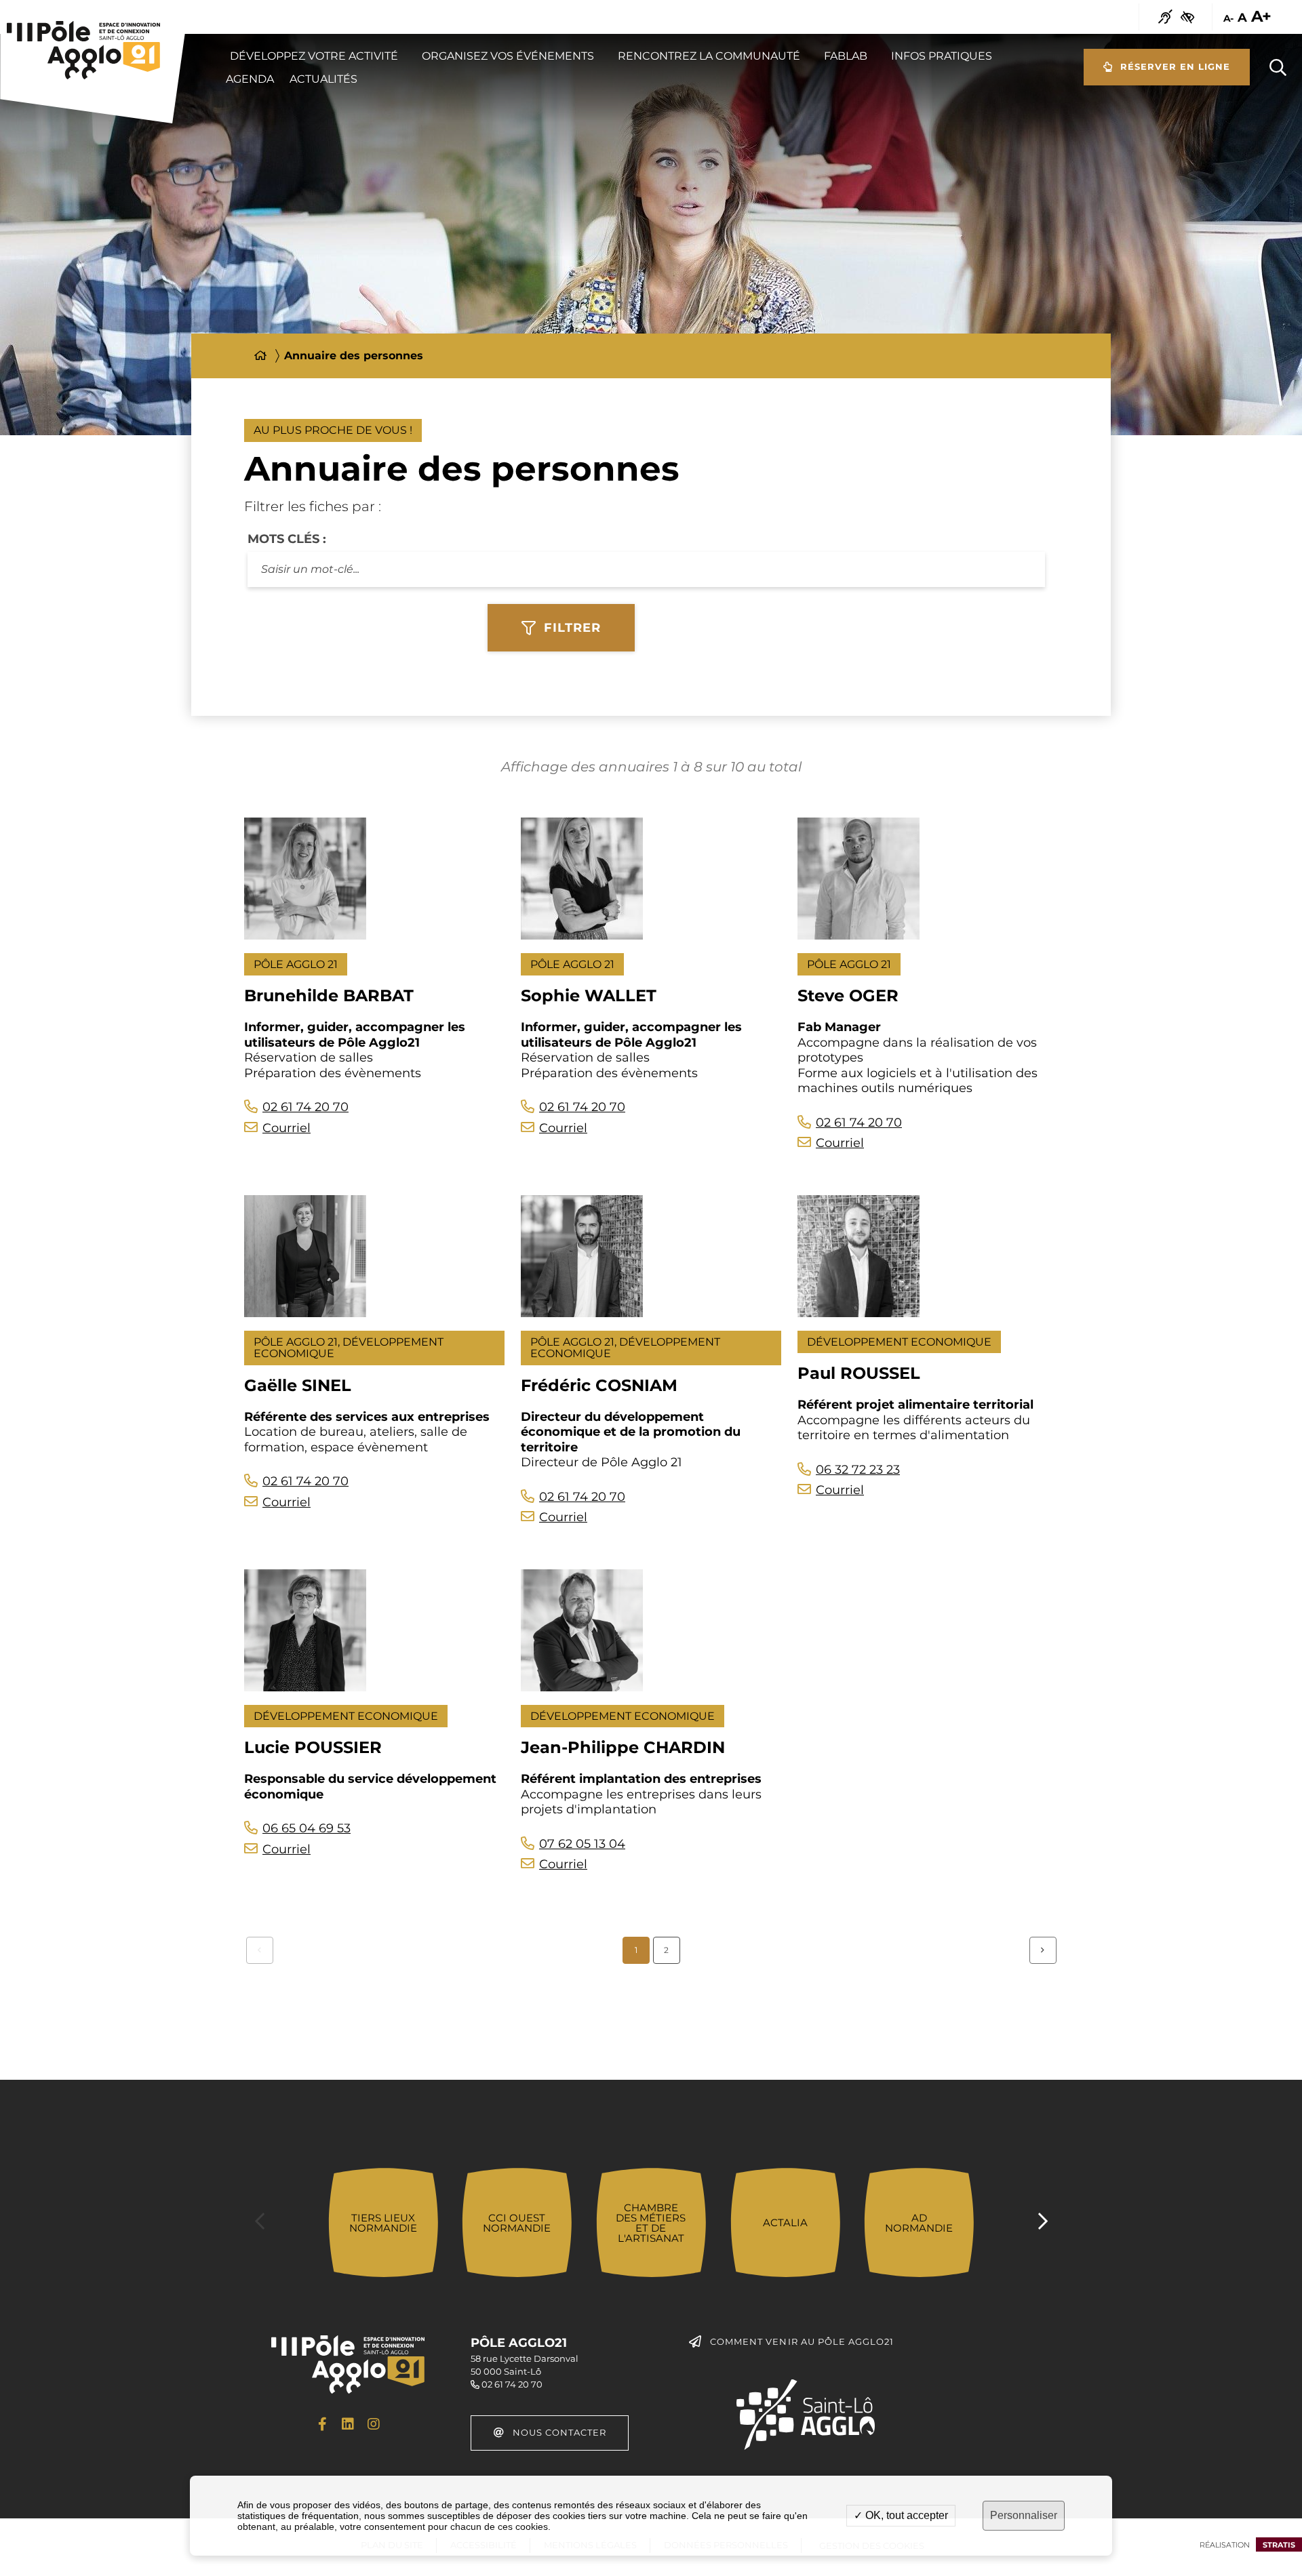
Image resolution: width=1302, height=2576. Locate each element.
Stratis (1279, 2545)
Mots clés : (287, 539)
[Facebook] (322, 2424)
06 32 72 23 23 (858, 1470)
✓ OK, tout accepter (901, 2515)
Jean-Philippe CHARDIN (623, 1747)
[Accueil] (260, 356)
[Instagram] (374, 2424)
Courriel (287, 1128)
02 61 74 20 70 (305, 1107)
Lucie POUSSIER (313, 1747)
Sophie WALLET (589, 995)
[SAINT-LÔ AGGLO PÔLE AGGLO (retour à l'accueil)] (84, 50)
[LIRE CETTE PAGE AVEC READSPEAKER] (1165, 17)
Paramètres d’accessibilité (1187, 17)
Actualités (323, 79)
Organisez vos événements (508, 56)
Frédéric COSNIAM (599, 1385)
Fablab (846, 56)
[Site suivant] (1043, 2222)
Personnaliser (1024, 2515)
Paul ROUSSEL (859, 1373)
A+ (1261, 17)
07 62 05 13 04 (582, 1844)
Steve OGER (848, 995)
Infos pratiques (942, 56)
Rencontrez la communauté (709, 56)
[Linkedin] (348, 2424)
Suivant (1043, 1950)
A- (1228, 19)
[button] (1278, 67)
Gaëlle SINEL (298, 1385)
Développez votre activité (314, 56)
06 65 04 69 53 (307, 1828)
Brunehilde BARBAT (329, 995)
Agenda (250, 79)
